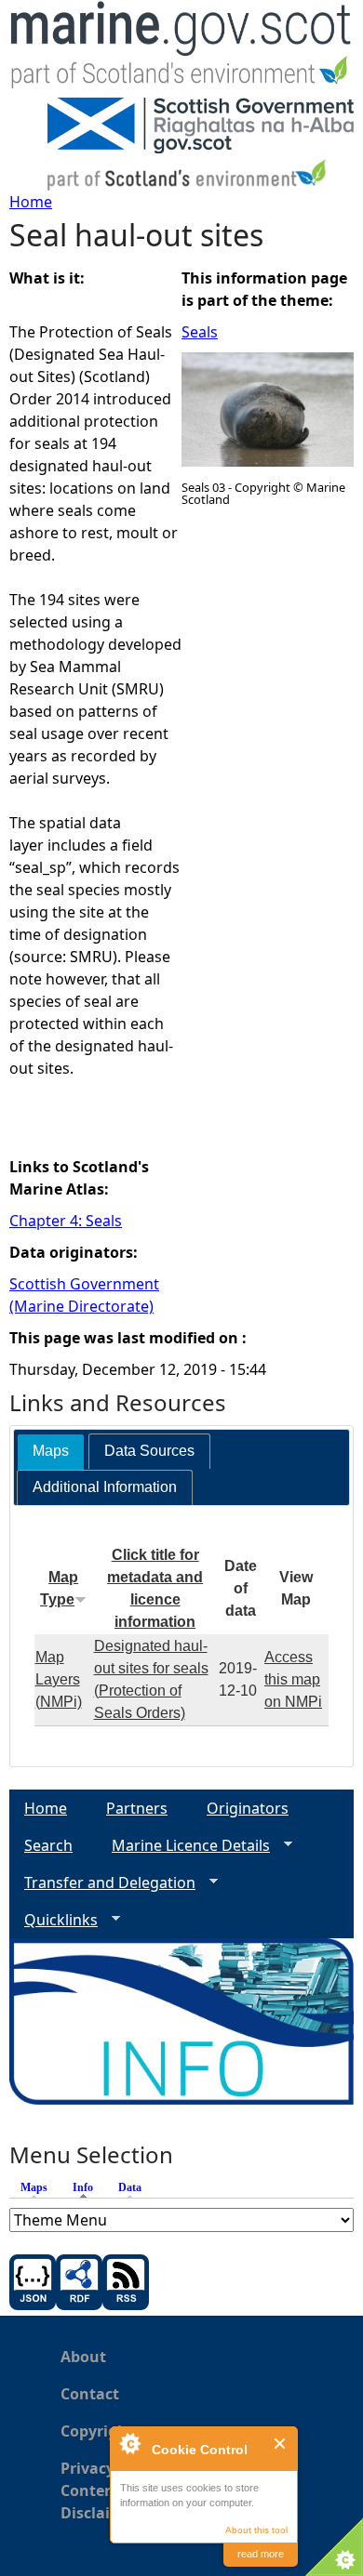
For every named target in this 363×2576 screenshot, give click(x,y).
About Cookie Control (129, 2443)
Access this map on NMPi (293, 1679)
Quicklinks (54, 1920)
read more (261, 2554)
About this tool (256, 2530)
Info (87, 2187)
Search (48, 1845)
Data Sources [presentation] (149, 1451)
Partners (137, 1808)
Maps (34, 2187)
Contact (90, 2394)
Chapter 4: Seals (66, 1221)
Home (31, 202)
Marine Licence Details (183, 1846)
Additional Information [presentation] (105, 1487)
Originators (248, 1808)
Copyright (97, 2431)
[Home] (181, 49)
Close (281, 2444)
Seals (200, 332)
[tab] (51, 1452)
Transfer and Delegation (102, 1883)
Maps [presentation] (51, 1451)
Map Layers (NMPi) (59, 1679)
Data (130, 2187)
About (83, 2357)
